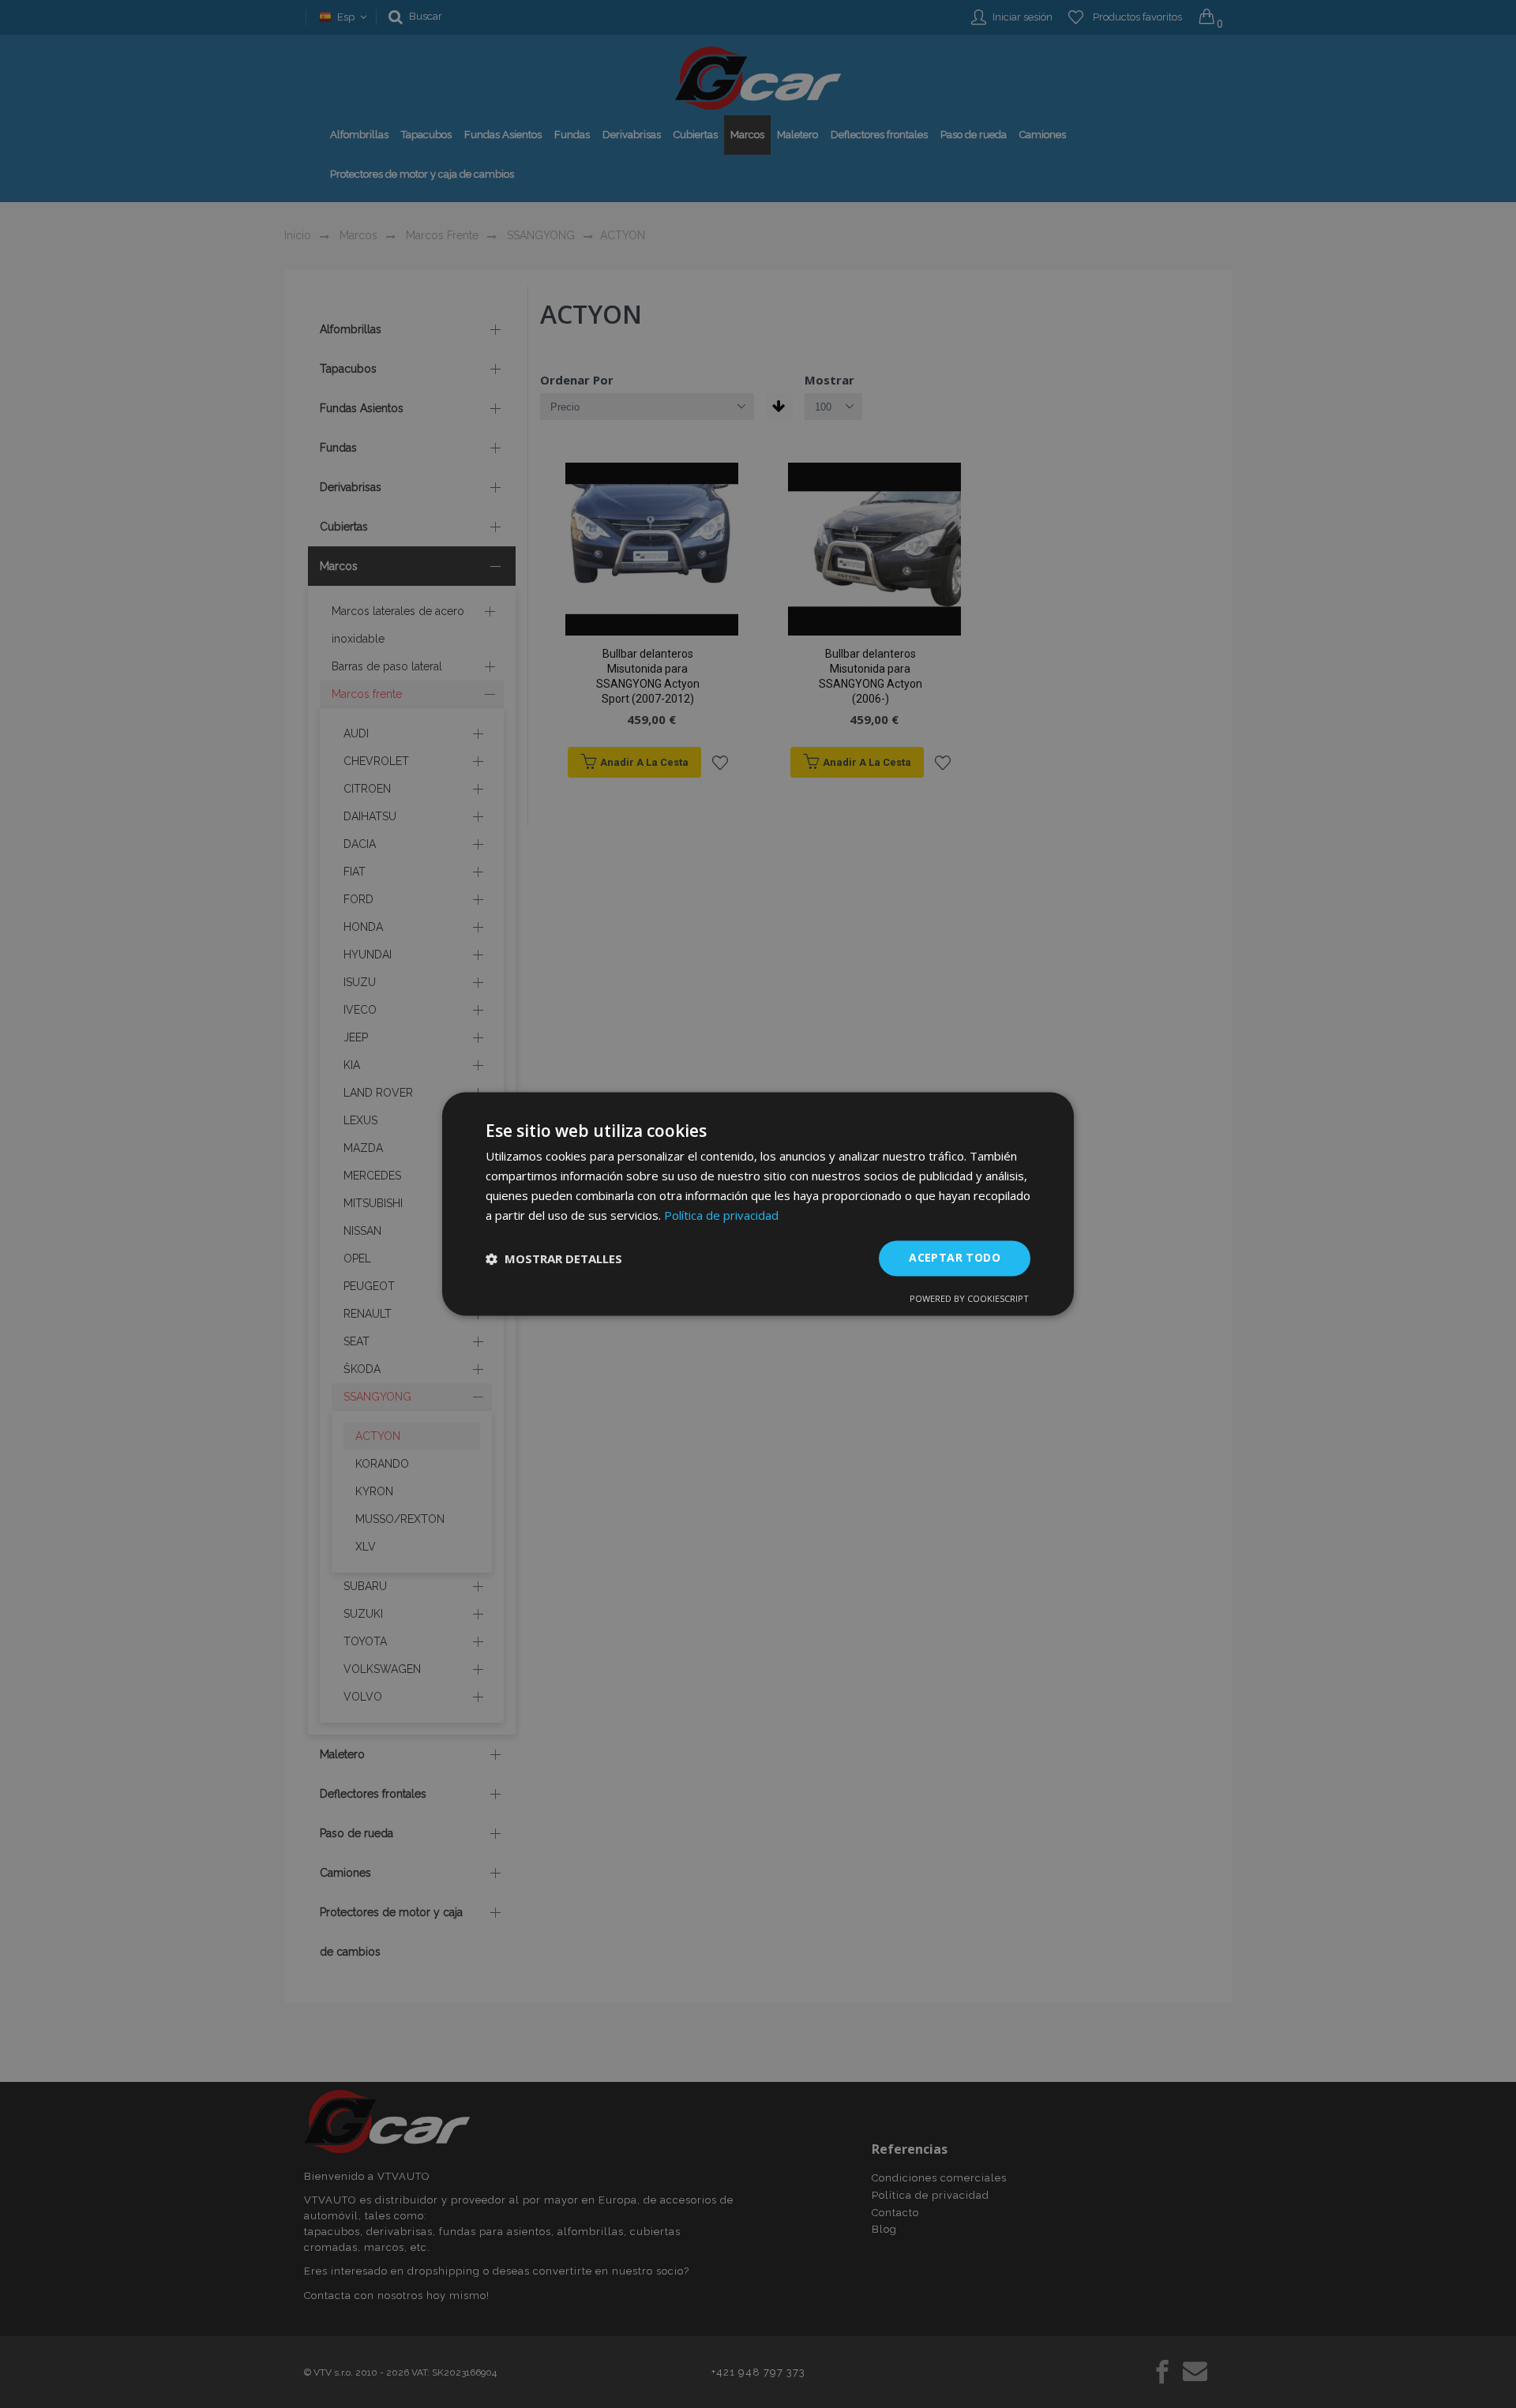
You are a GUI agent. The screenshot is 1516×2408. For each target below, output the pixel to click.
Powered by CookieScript (969, 1299)
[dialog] (758, 1204)
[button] (554, 1258)
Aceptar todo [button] (955, 1258)
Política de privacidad (721, 1215)
